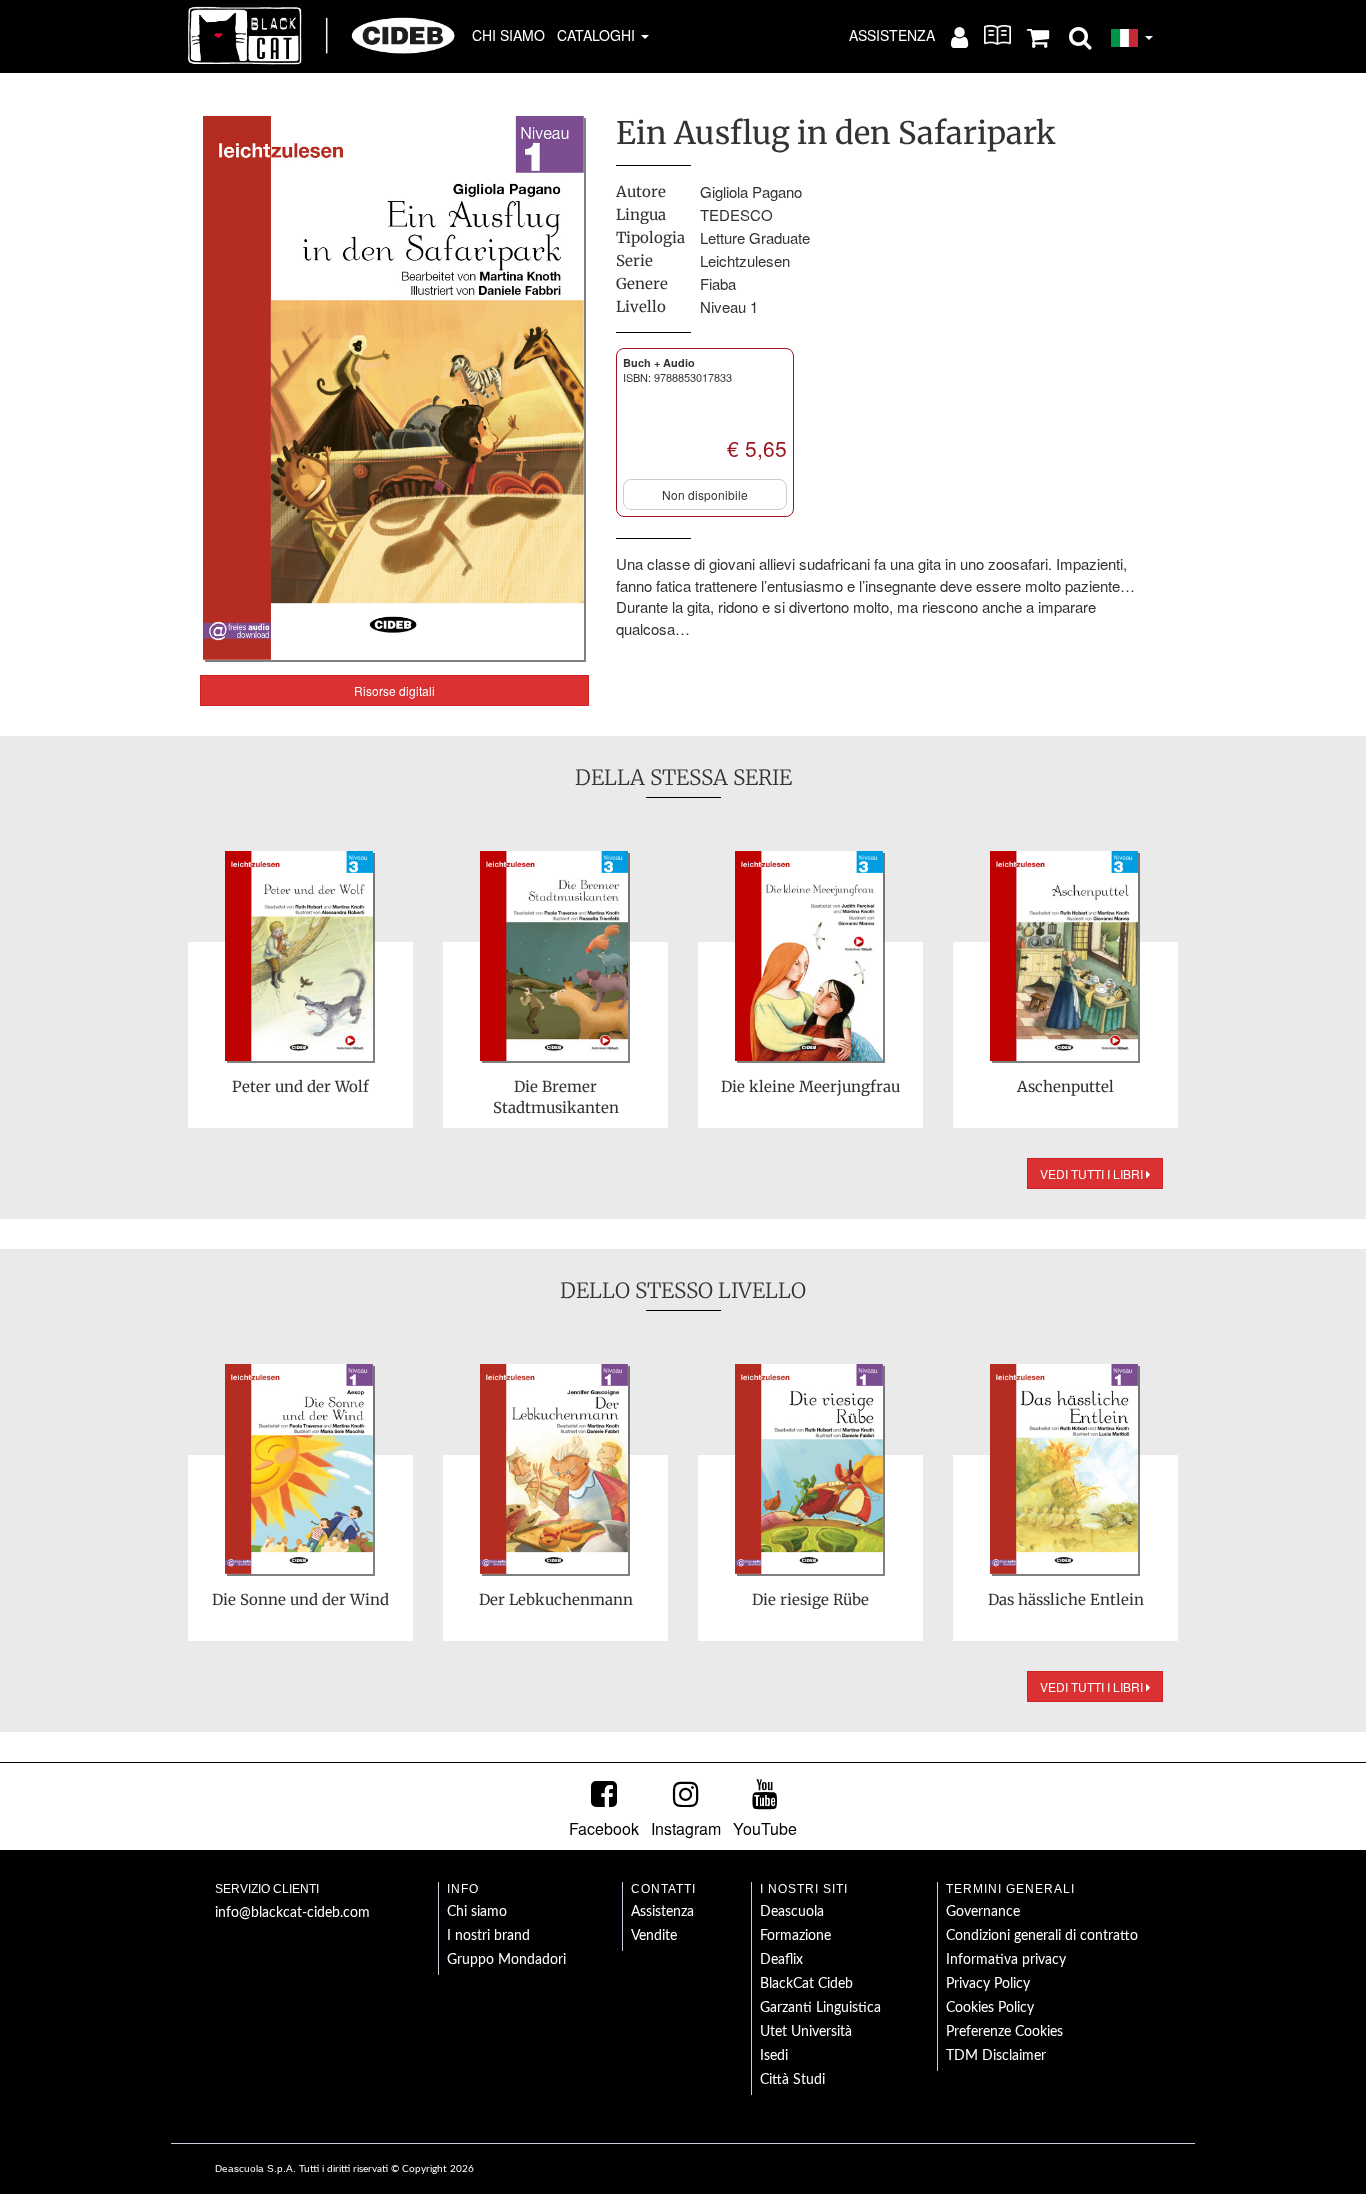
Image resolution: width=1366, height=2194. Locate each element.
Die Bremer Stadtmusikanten (556, 1097)
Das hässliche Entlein (1066, 1599)
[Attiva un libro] (997, 35)
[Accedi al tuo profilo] (959, 36)
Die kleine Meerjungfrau (810, 1086)
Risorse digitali (394, 690)
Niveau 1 (729, 306)
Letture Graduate (755, 237)
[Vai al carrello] (1038, 36)
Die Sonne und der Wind (300, 1599)
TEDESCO (736, 214)
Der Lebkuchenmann (556, 1599)
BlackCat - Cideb (322, 35)
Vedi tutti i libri (1093, 1173)
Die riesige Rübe (810, 1599)
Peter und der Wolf (300, 1086)
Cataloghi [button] (598, 35)
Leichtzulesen (745, 260)
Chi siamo (508, 35)
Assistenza (892, 35)
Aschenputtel (1065, 1086)
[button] (1080, 36)
